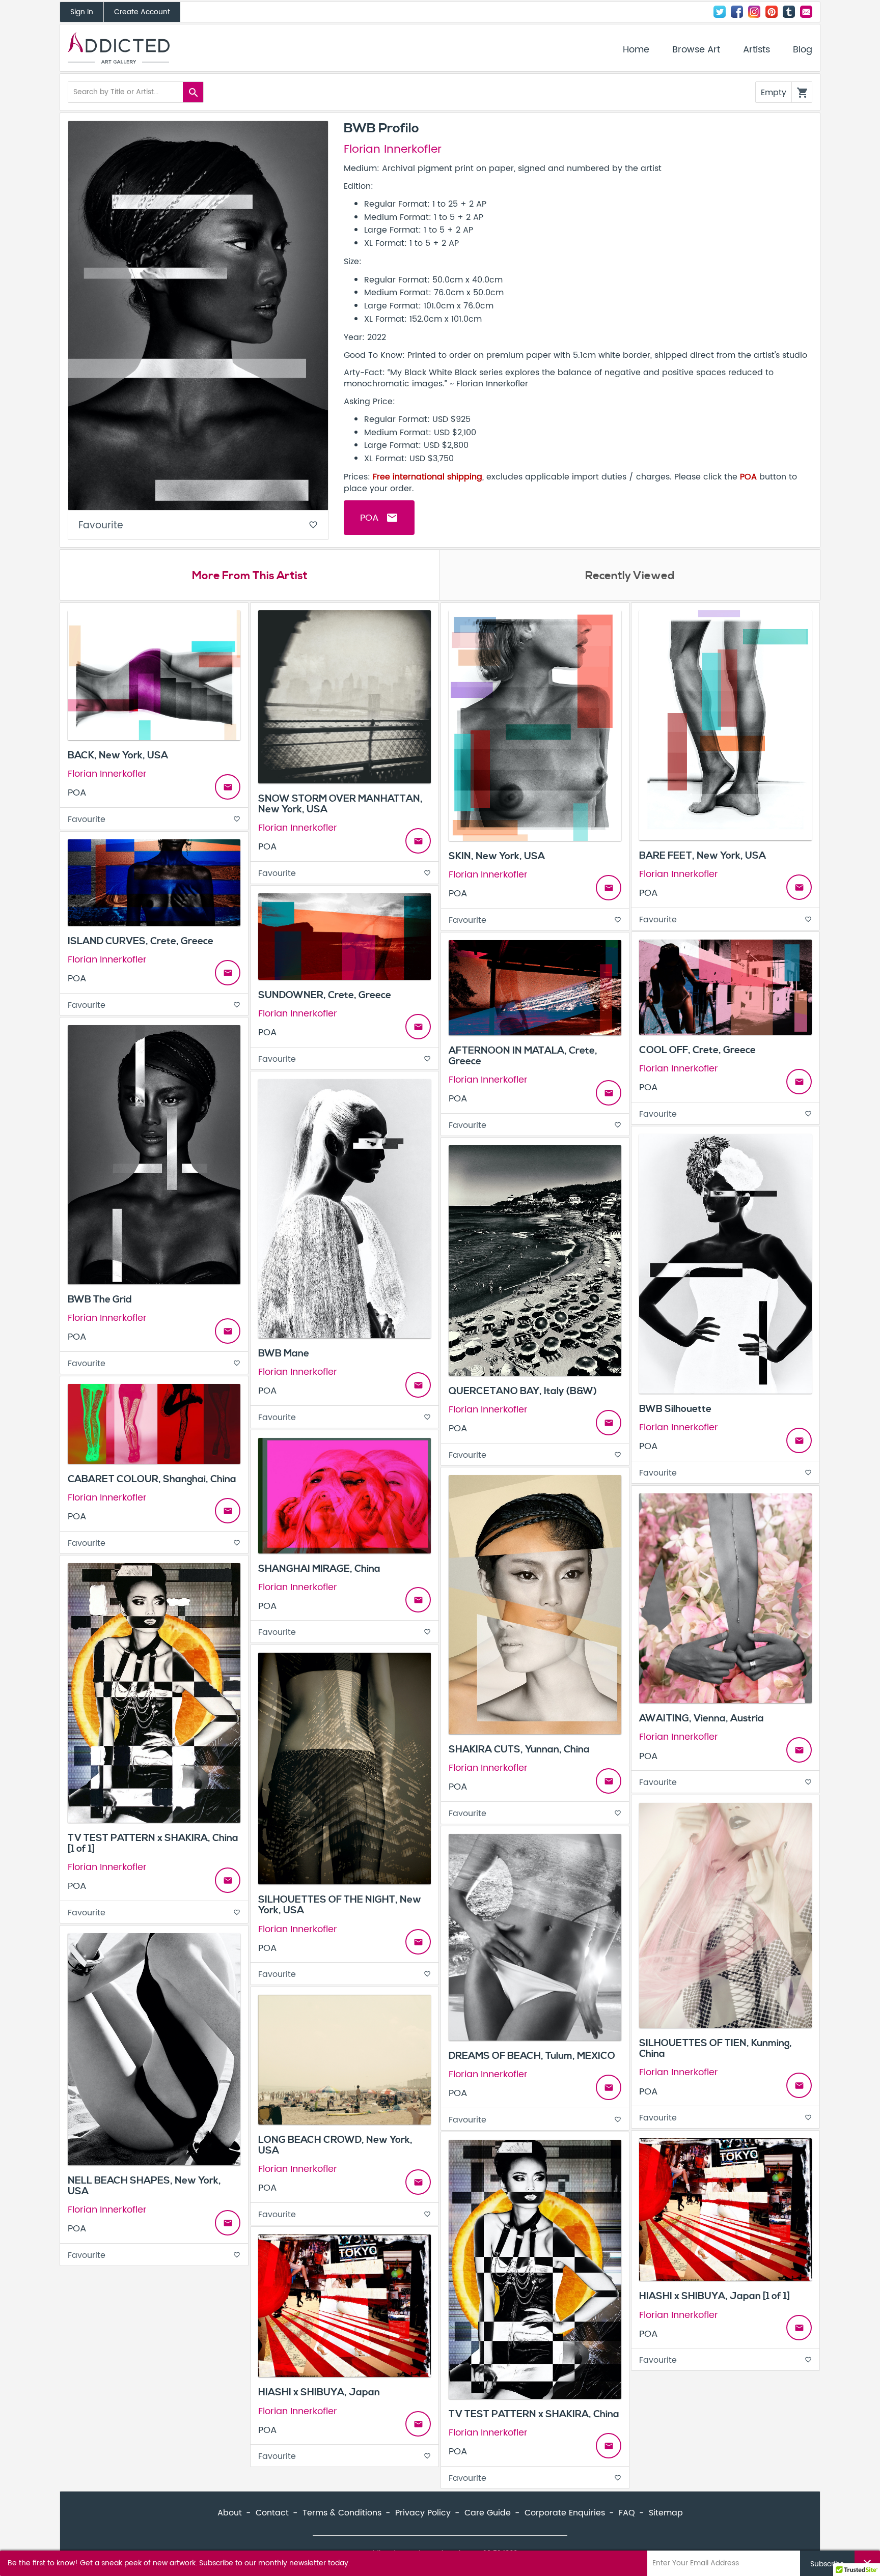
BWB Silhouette (675, 1409)
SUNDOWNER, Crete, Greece (325, 995)
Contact (806, 12)
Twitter (720, 12)
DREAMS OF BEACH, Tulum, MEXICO (532, 2056)
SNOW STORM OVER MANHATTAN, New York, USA (340, 804)
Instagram (754, 12)
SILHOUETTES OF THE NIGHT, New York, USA (340, 1905)
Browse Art (696, 50)
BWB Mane (284, 1353)
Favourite (198, 526)
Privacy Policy (423, 2513)
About (230, 2513)
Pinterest (772, 12)
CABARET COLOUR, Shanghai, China (152, 1479)
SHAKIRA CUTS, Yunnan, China (519, 1749)
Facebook (737, 12)
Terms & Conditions (342, 2513)
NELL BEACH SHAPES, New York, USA (144, 2186)
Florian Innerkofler (393, 150)
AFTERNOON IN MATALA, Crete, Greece (523, 1056)
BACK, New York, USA (118, 755)
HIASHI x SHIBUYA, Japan (319, 2392)
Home (636, 50)
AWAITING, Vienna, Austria (702, 1718)
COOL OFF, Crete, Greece (697, 1050)
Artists (757, 50)
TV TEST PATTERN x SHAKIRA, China (534, 2414)
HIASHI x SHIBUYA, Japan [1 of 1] (714, 2296)
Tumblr (789, 12)
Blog (803, 50)
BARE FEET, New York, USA (703, 856)
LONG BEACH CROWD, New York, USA (335, 2145)
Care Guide (488, 2513)
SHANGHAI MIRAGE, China (319, 1569)
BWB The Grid (100, 1299)
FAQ (627, 2513)
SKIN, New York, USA (497, 856)
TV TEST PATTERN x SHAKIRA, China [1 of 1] (153, 1843)
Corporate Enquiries (565, 2513)
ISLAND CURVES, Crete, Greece (141, 941)
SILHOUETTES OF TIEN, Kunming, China (716, 2048)
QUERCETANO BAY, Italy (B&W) (523, 1391)
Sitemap (666, 2513)
